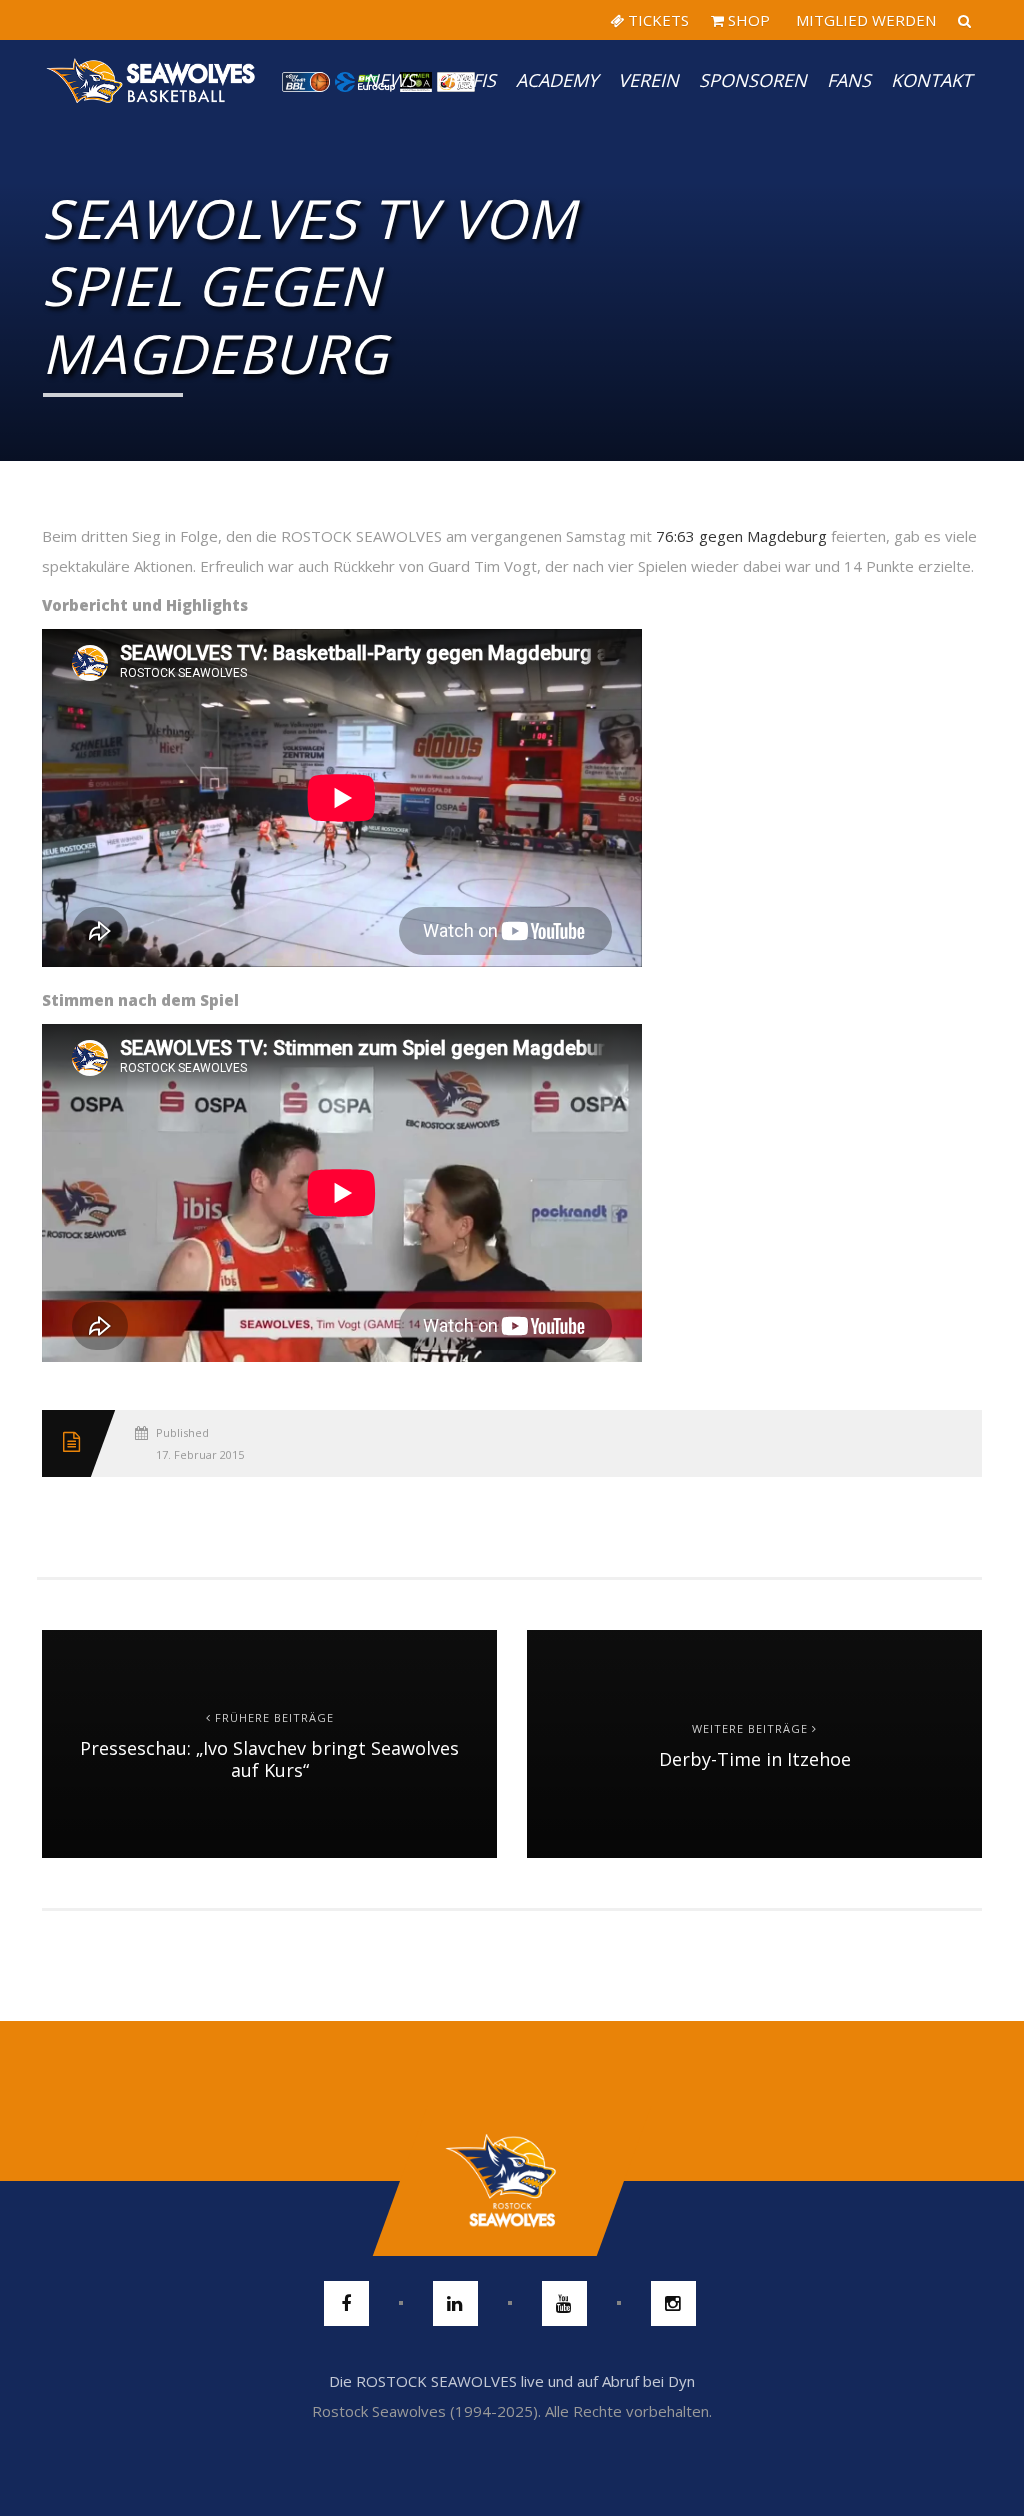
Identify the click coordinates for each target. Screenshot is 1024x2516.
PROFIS (466, 80)
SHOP (747, 20)
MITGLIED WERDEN (864, 20)
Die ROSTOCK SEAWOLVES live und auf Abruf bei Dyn (512, 2381)
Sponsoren (753, 80)
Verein (648, 80)
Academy (557, 80)
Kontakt (931, 80)
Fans (849, 80)
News (390, 80)
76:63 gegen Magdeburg (741, 536)
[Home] (152, 80)
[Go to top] (511, 2181)
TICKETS (656, 20)
